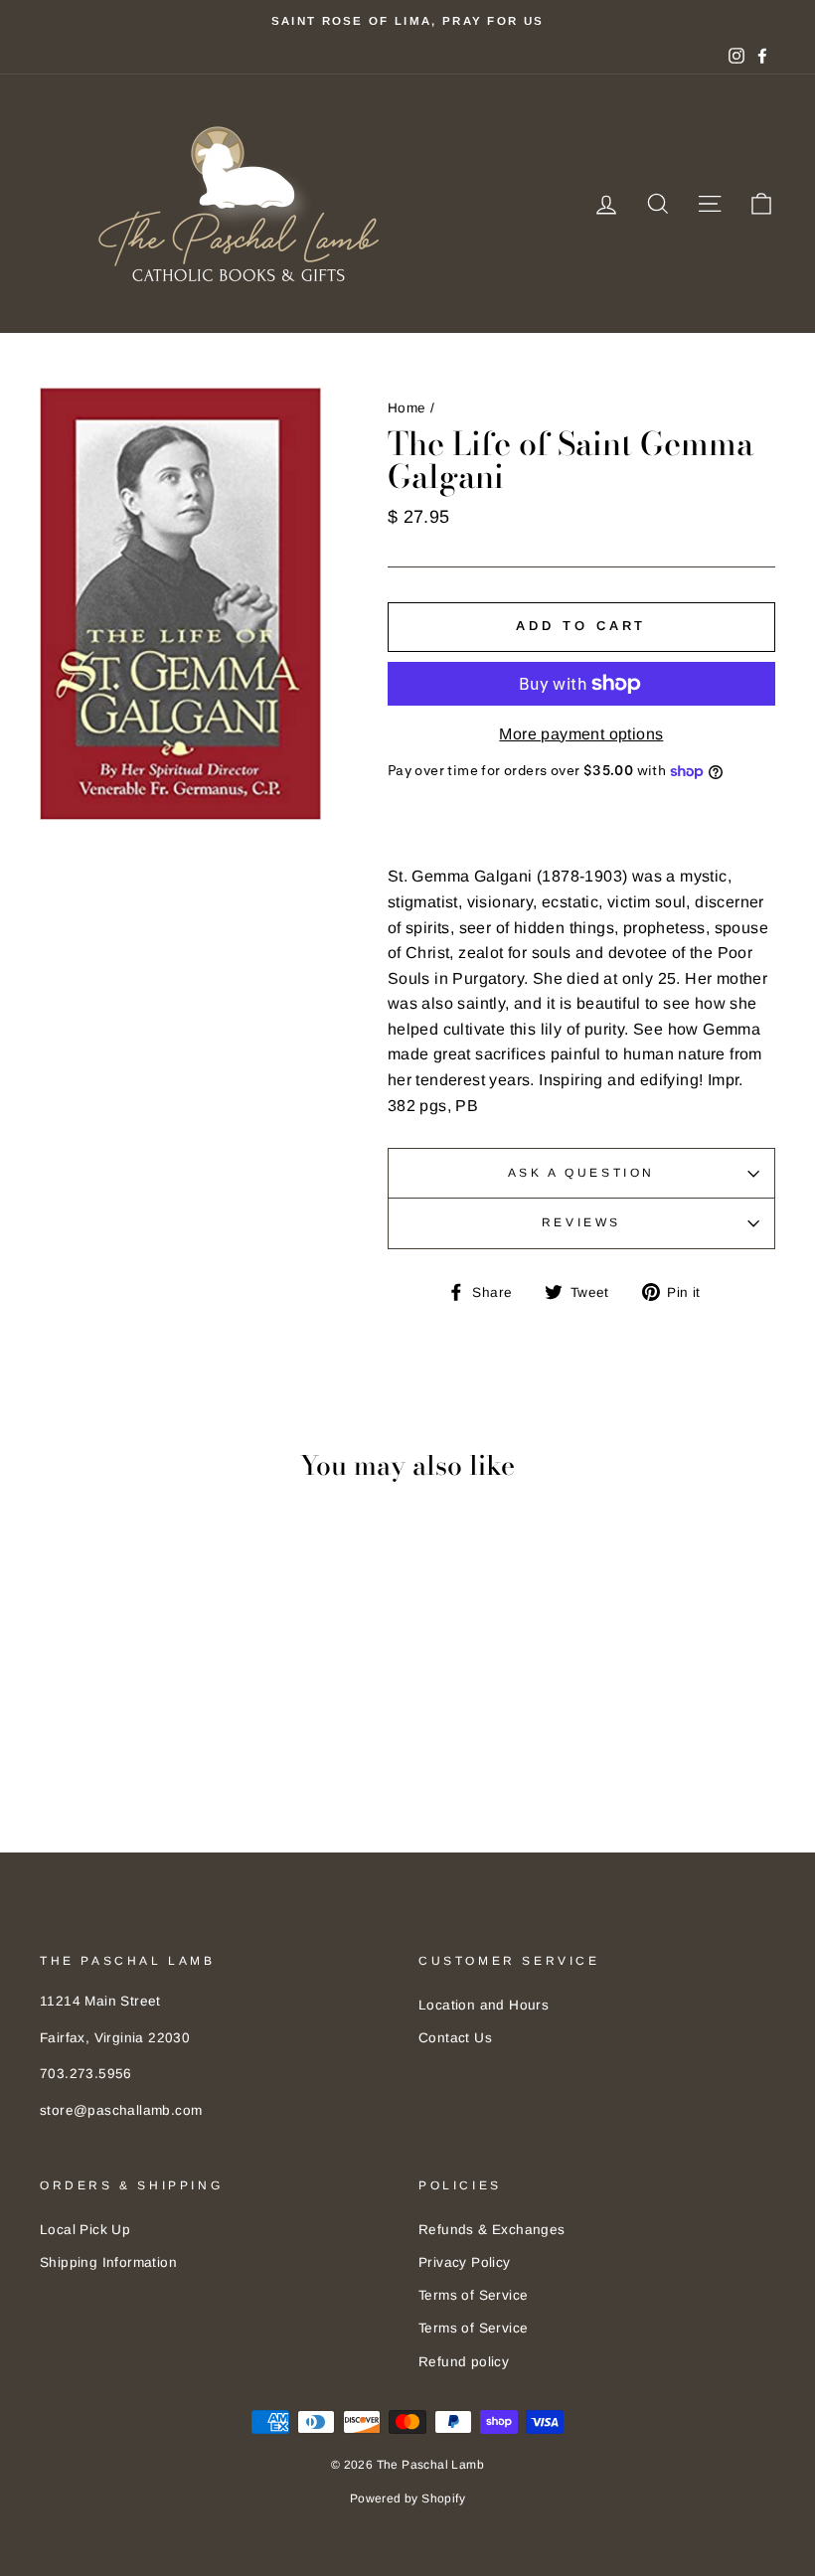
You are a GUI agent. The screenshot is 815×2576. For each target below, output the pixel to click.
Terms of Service (473, 2295)
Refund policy (464, 2362)
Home (407, 408)
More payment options (581, 734)
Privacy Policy (465, 2262)
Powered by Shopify (407, 2498)
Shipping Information (108, 2262)
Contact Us (455, 2038)
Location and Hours (484, 2005)
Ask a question (581, 1173)
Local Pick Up (85, 2230)
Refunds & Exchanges (492, 2230)
